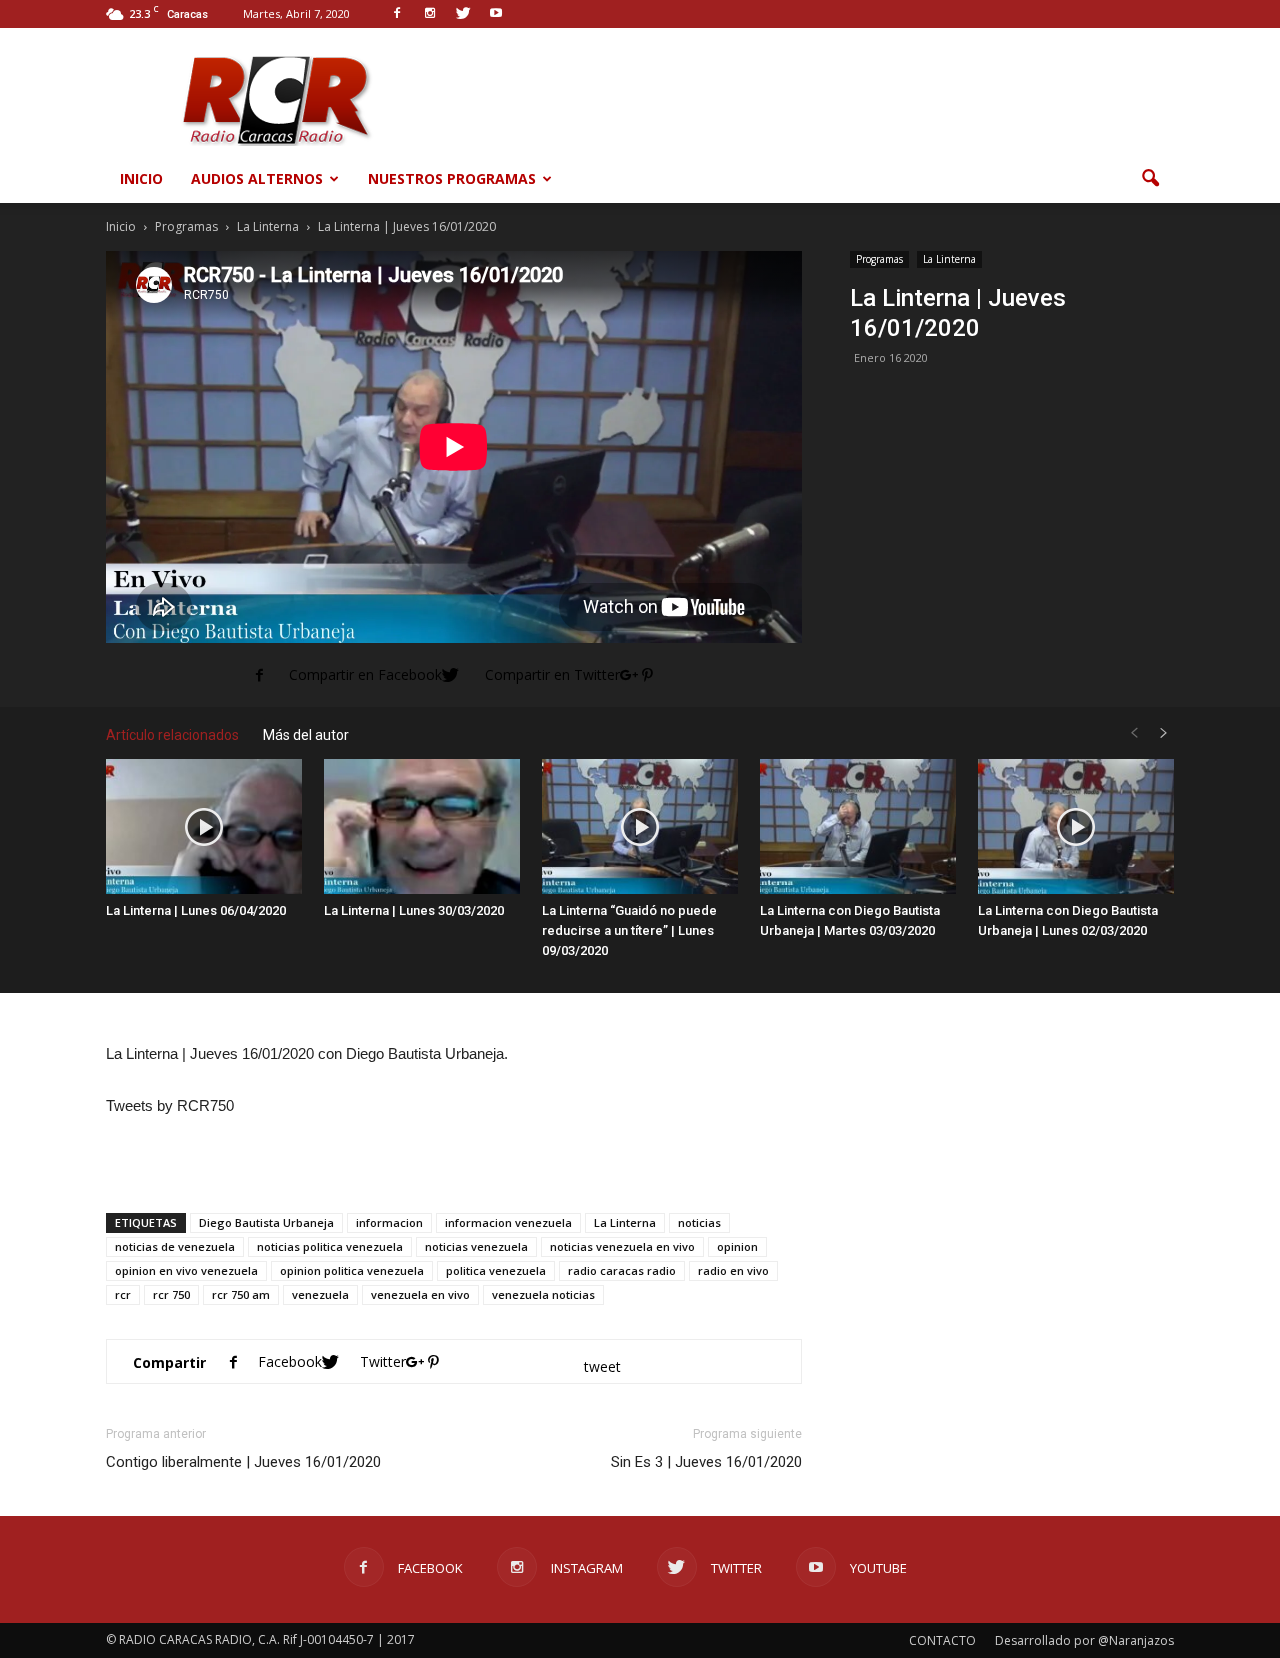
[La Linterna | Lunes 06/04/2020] (204, 826)
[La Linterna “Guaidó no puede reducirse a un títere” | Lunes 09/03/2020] (640, 826)
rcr (123, 1294)
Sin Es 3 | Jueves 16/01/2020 (706, 1462)
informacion (389, 1222)
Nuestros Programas (452, 178)
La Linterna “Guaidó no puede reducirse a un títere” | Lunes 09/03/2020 (629, 930)
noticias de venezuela (175, 1246)
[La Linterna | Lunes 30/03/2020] (422, 826)
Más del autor (306, 735)
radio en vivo (733, 1270)
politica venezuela (496, 1270)
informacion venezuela (508, 1222)
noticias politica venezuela (330, 1246)
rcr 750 (171, 1294)
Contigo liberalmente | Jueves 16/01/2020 (243, 1462)
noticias (699, 1222)
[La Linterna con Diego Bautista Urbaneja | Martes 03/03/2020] (858, 826)
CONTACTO (942, 1640)
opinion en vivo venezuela (186, 1270)
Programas (879, 259)
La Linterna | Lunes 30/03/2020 (414, 910)
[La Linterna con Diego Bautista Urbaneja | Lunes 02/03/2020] (1076, 826)
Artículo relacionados (172, 735)
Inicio (141, 178)
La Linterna (949, 259)
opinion (737, 1246)
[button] (1150, 179)
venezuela (320, 1294)
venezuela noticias (543, 1294)
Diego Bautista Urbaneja (266, 1222)
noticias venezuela (476, 1246)
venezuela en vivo (420, 1294)
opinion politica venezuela (352, 1270)
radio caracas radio (622, 1270)
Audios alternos (257, 178)
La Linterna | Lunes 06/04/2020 (196, 910)
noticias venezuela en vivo (622, 1246)
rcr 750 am (241, 1294)
